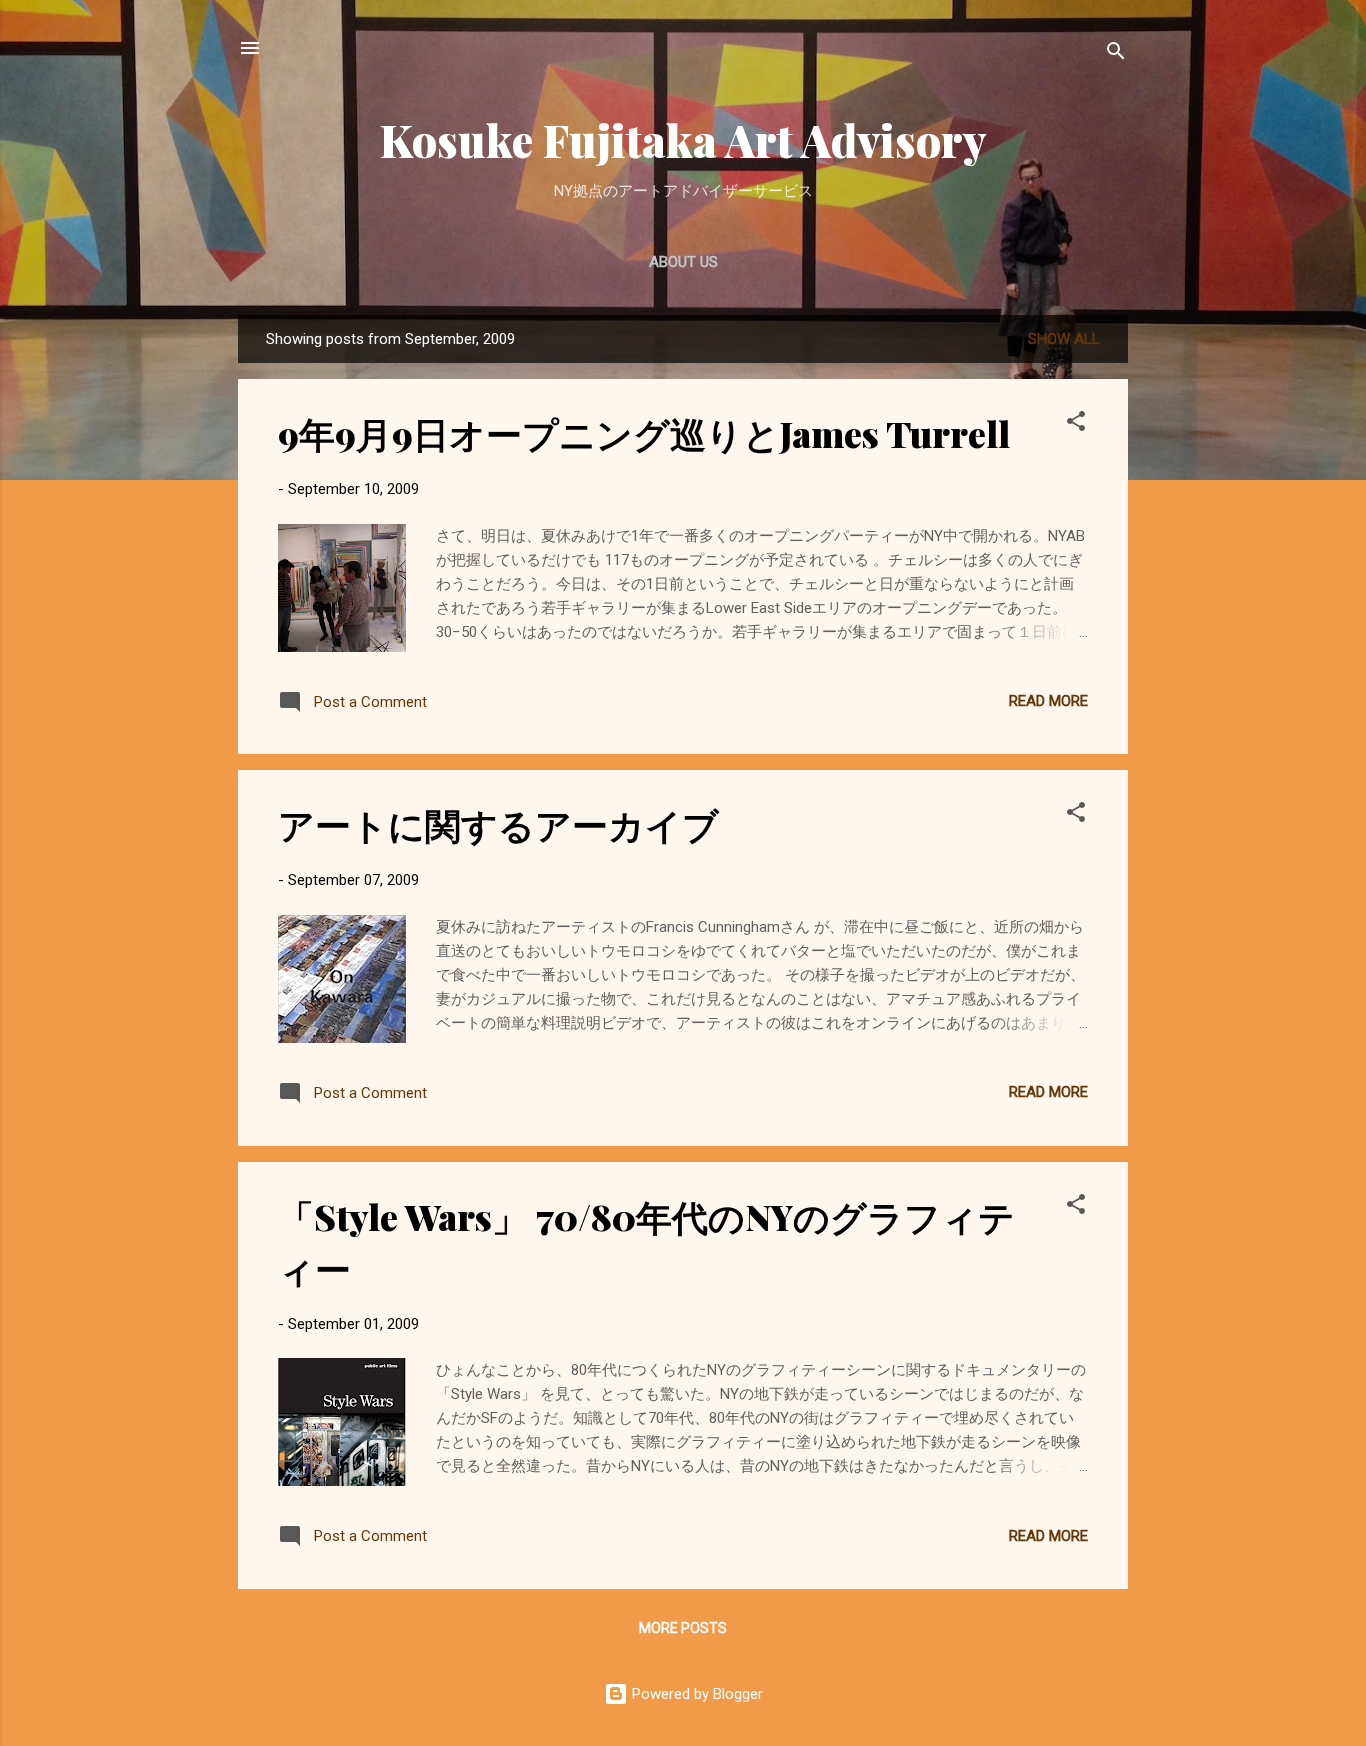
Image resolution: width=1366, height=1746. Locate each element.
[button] (1076, 424)
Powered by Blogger (695, 1694)
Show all (1064, 339)
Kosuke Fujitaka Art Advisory (683, 139)
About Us (683, 262)
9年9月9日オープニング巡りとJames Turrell (644, 433)
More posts (683, 1628)
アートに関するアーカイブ (498, 824)
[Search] (1116, 54)
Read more (1048, 701)
